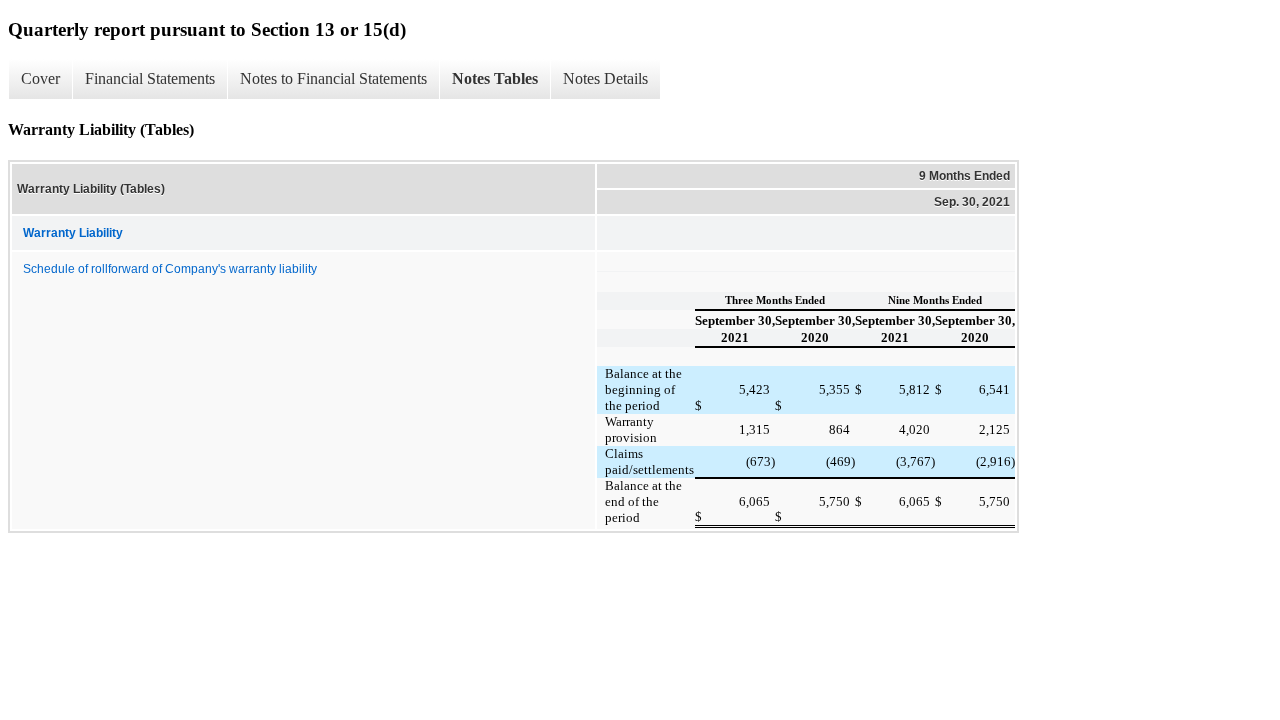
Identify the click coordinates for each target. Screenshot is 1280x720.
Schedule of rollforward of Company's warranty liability (170, 269)
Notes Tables (495, 78)
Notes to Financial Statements (333, 78)
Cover (40, 78)
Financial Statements (150, 78)
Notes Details (605, 78)
